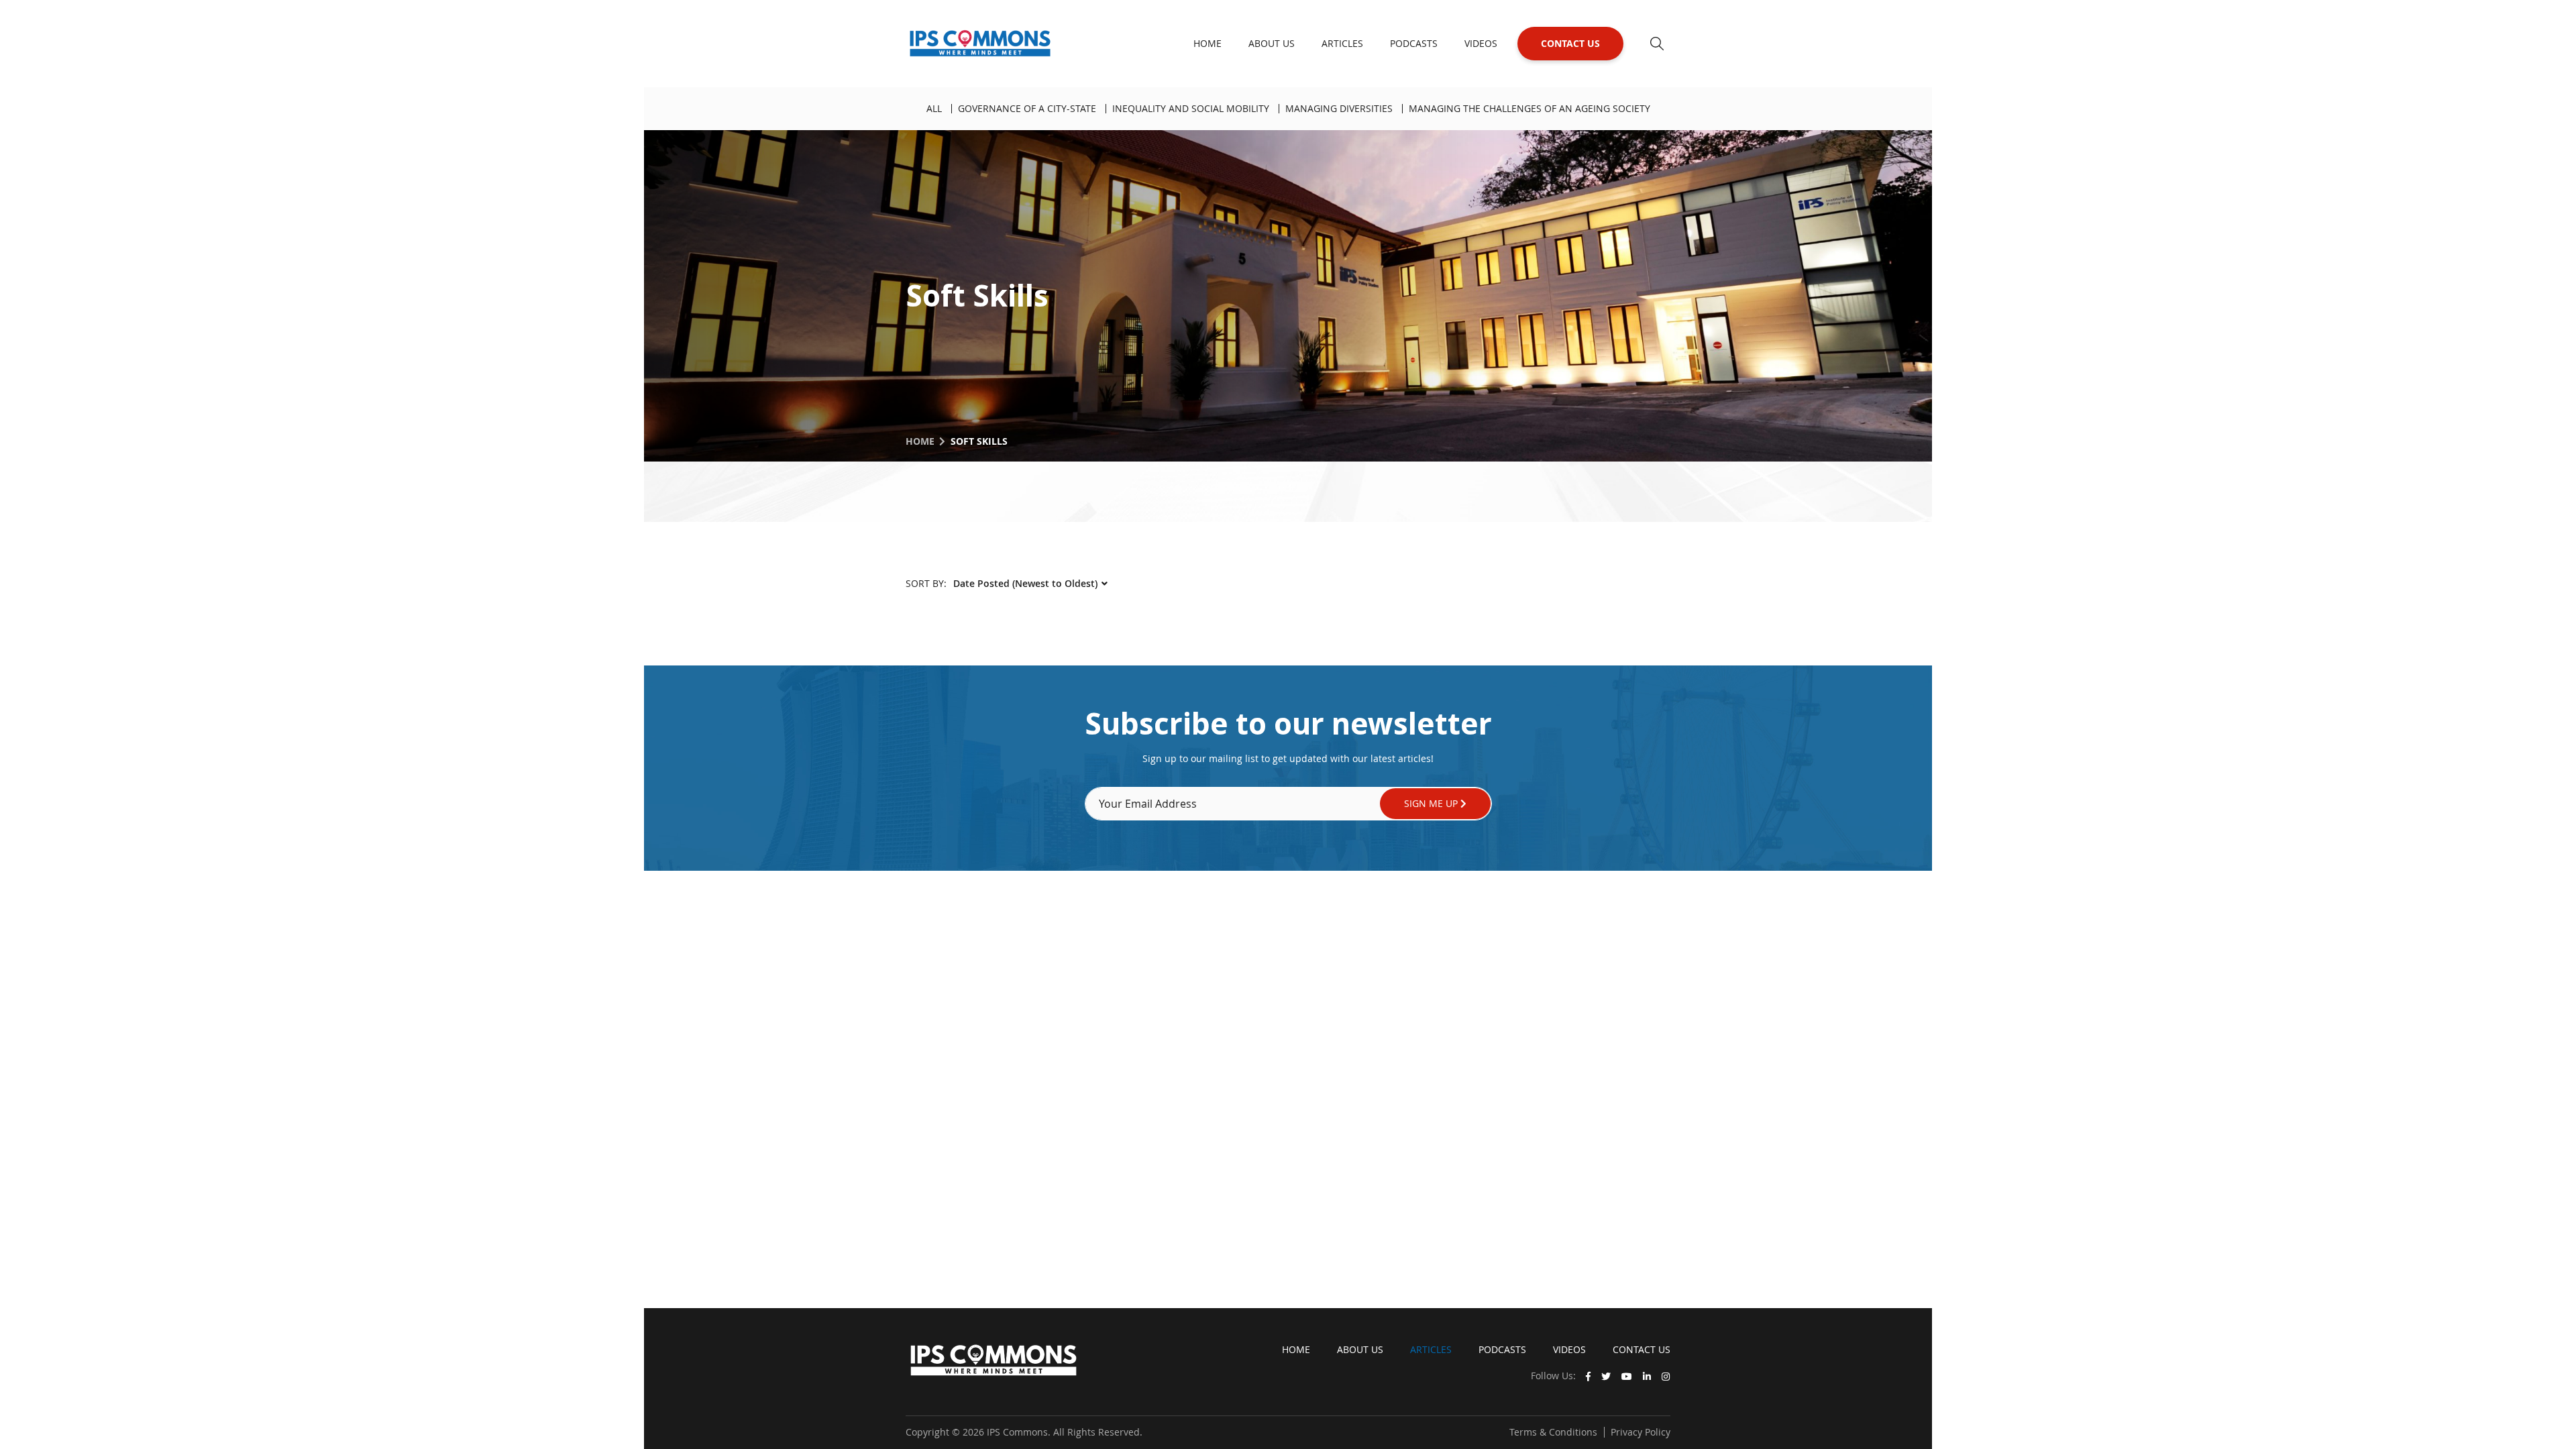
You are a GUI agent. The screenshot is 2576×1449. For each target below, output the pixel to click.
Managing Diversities (1339, 108)
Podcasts (1414, 43)
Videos (1481, 43)
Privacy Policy (1641, 1432)
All (934, 108)
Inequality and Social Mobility (1191, 108)
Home (1207, 43)
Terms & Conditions (1553, 1432)
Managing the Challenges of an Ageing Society (1529, 108)
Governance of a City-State (1027, 108)
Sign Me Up (1432, 803)
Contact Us (1570, 43)
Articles (1342, 43)
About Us (1272, 43)
